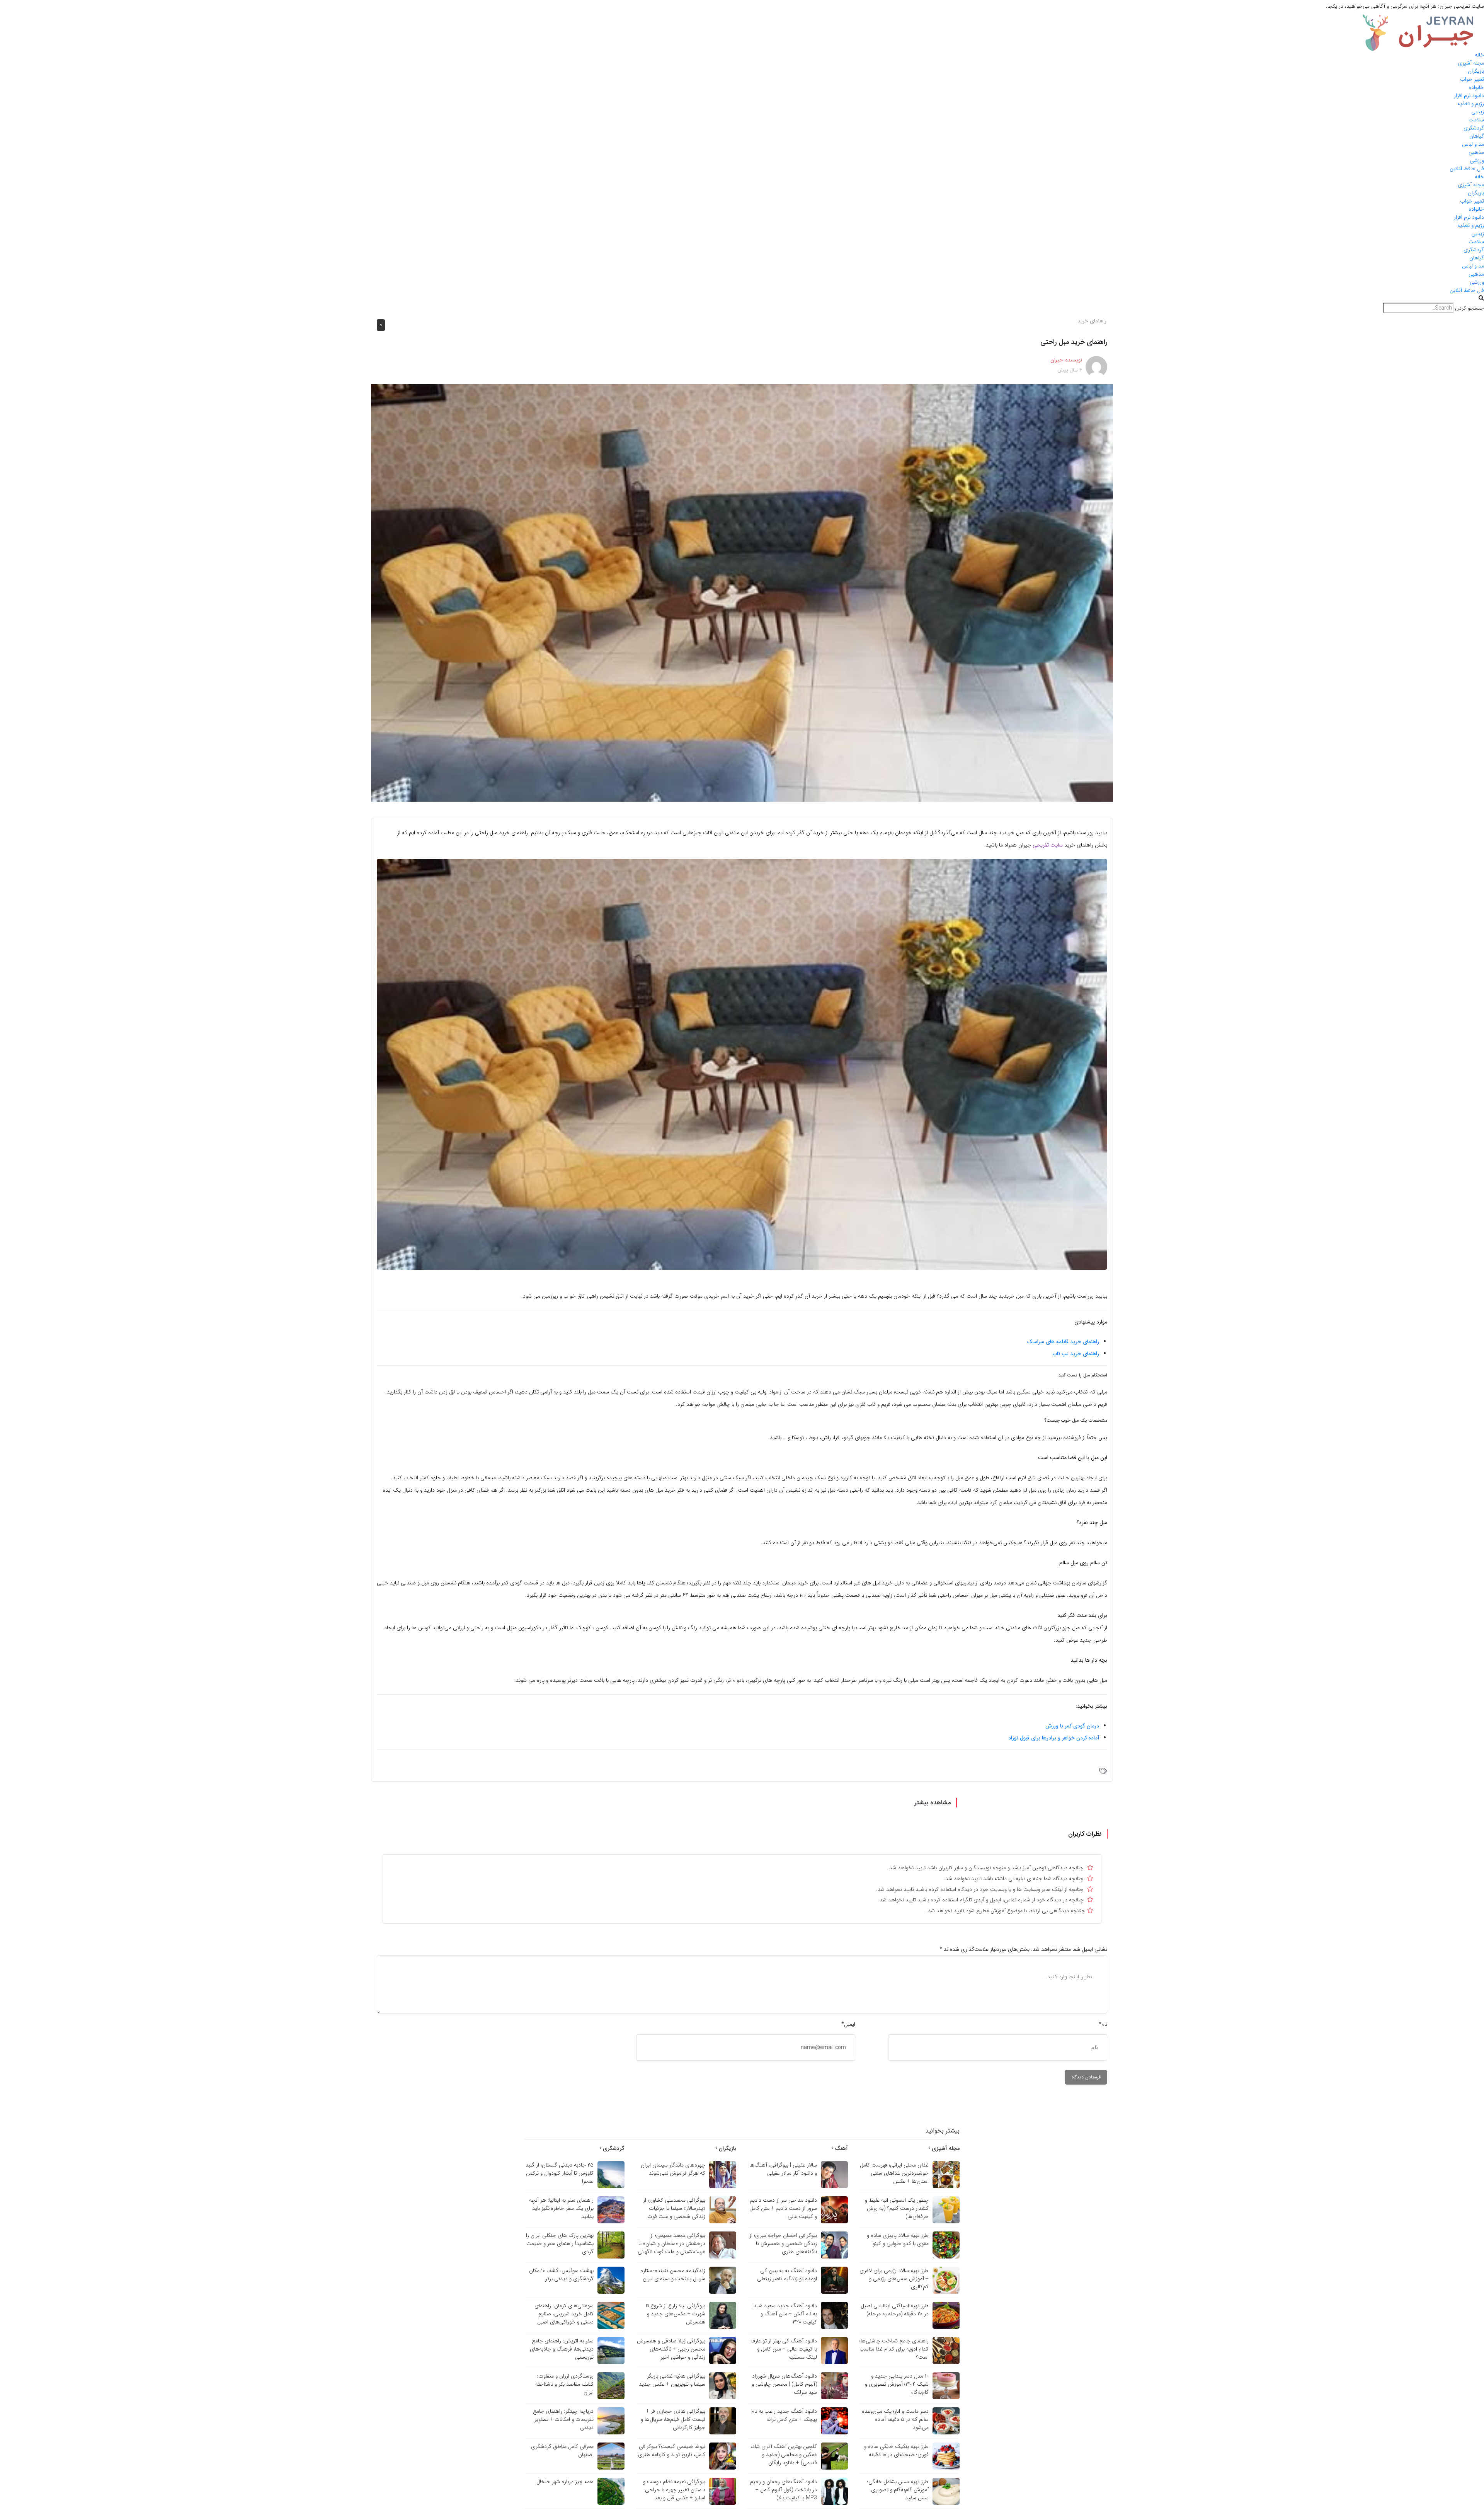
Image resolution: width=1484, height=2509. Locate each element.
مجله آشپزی (1471, 63)
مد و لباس (1473, 144)
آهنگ (841, 2148)
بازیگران (1476, 71)
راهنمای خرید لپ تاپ (1076, 1354)
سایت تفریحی (1048, 845)
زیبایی (1478, 112)
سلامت (1476, 120)
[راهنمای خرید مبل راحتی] (742, 593)
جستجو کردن (1470, 308)
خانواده (1476, 87)
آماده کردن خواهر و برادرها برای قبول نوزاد (1054, 1738)
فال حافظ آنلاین (1467, 169)
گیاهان (1477, 136)
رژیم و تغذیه (1471, 104)
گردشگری (1474, 128)
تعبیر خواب (1472, 79)
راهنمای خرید (1092, 321)
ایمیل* (848, 2024)
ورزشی (1477, 160)
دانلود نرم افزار (1469, 95)
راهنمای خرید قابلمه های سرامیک (1063, 1342)
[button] (742, 299)
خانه (1479, 55)
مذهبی (1476, 152)
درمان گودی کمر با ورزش (1072, 1726)
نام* (1103, 2024)
